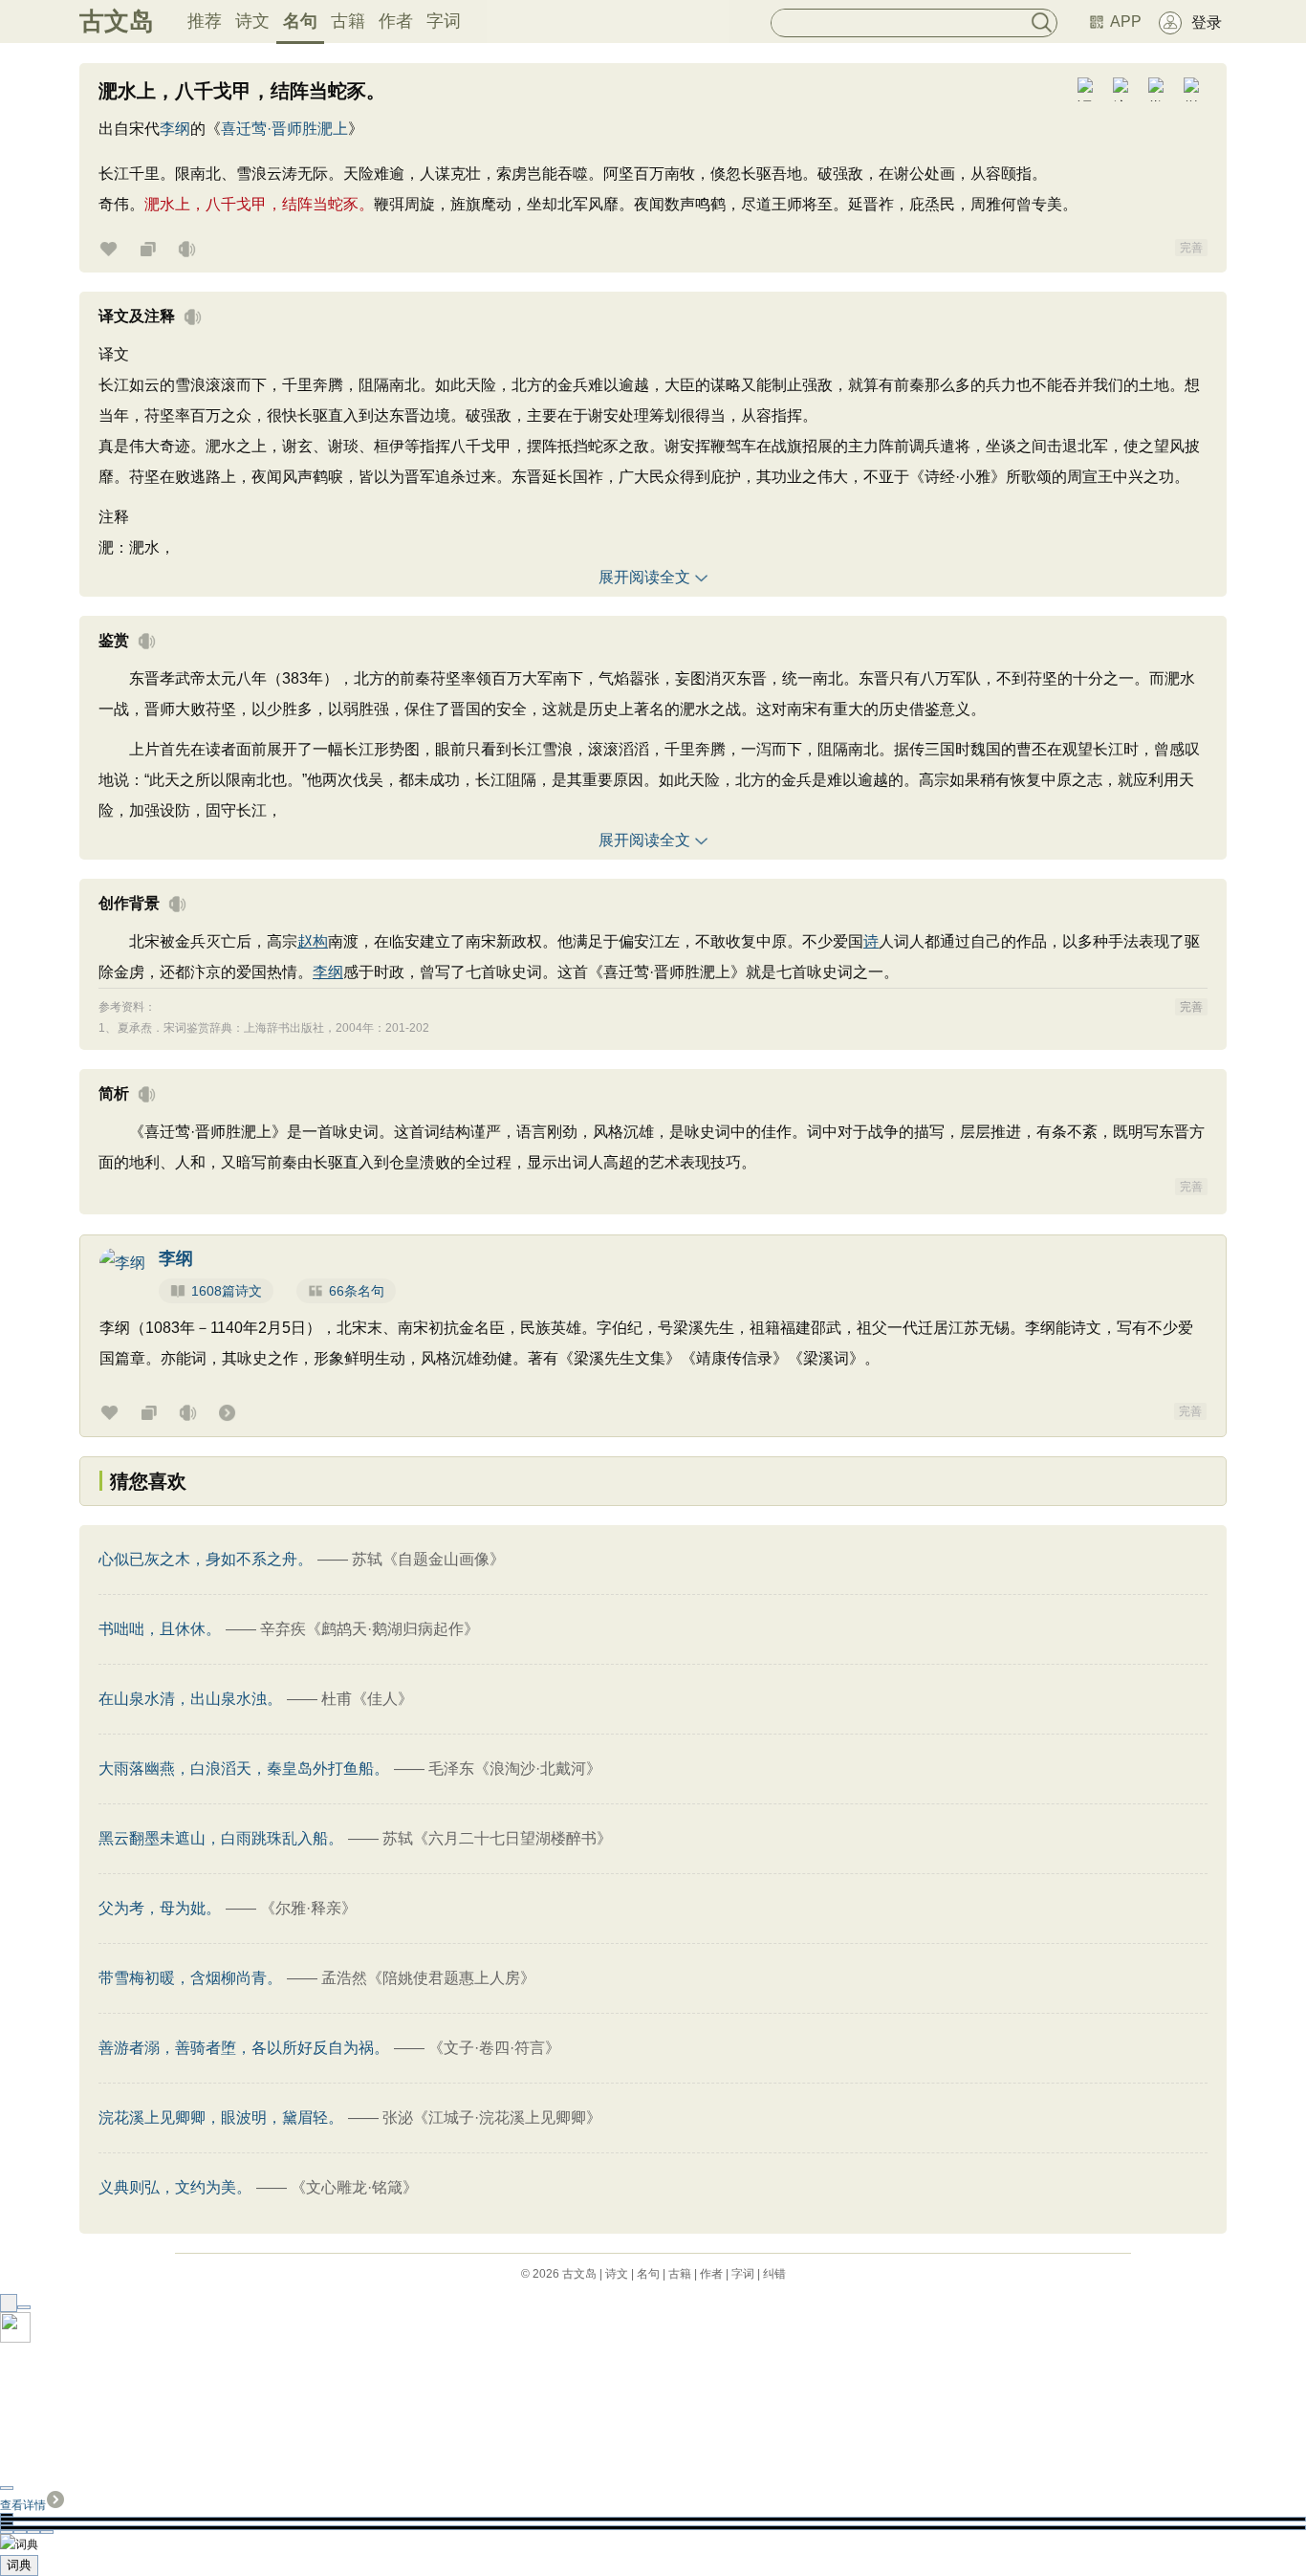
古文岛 (117, 21)
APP (1126, 22)
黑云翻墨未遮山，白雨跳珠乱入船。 (221, 1838)
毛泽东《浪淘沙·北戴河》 (515, 1768)
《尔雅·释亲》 (308, 1908)
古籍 (348, 21)
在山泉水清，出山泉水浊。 (190, 1699)
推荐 (205, 21)
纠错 (774, 2274)
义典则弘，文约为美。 (175, 2187)
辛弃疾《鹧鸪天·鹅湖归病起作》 (370, 1629)
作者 (396, 21)
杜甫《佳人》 (367, 1699)
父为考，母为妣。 (160, 1908)
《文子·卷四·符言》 (494, 2048)
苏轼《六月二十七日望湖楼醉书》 (497, 1838)
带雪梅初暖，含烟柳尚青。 (190, 1978)
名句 (300, 21)
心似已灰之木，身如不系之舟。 (206, 1559)
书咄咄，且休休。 (160, 1629)
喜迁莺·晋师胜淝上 (284, 129)
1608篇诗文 (227, 1291)
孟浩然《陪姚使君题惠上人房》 (428, 1978)
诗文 (252, 21)
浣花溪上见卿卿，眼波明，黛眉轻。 (221, 2118)
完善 (1191, 248)
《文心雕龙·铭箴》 (354, 2187)
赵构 (313, 941)
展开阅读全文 (644, 577)
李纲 (175, 129)
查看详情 (23, 2505)
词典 (19, 2565)
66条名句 (357, 1291)
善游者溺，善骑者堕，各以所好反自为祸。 (244, 2048)
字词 (444, 21)
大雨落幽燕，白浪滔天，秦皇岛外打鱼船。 (244, 1768)
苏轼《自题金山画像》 (428, 1559)
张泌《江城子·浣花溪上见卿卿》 (492, 2118)
